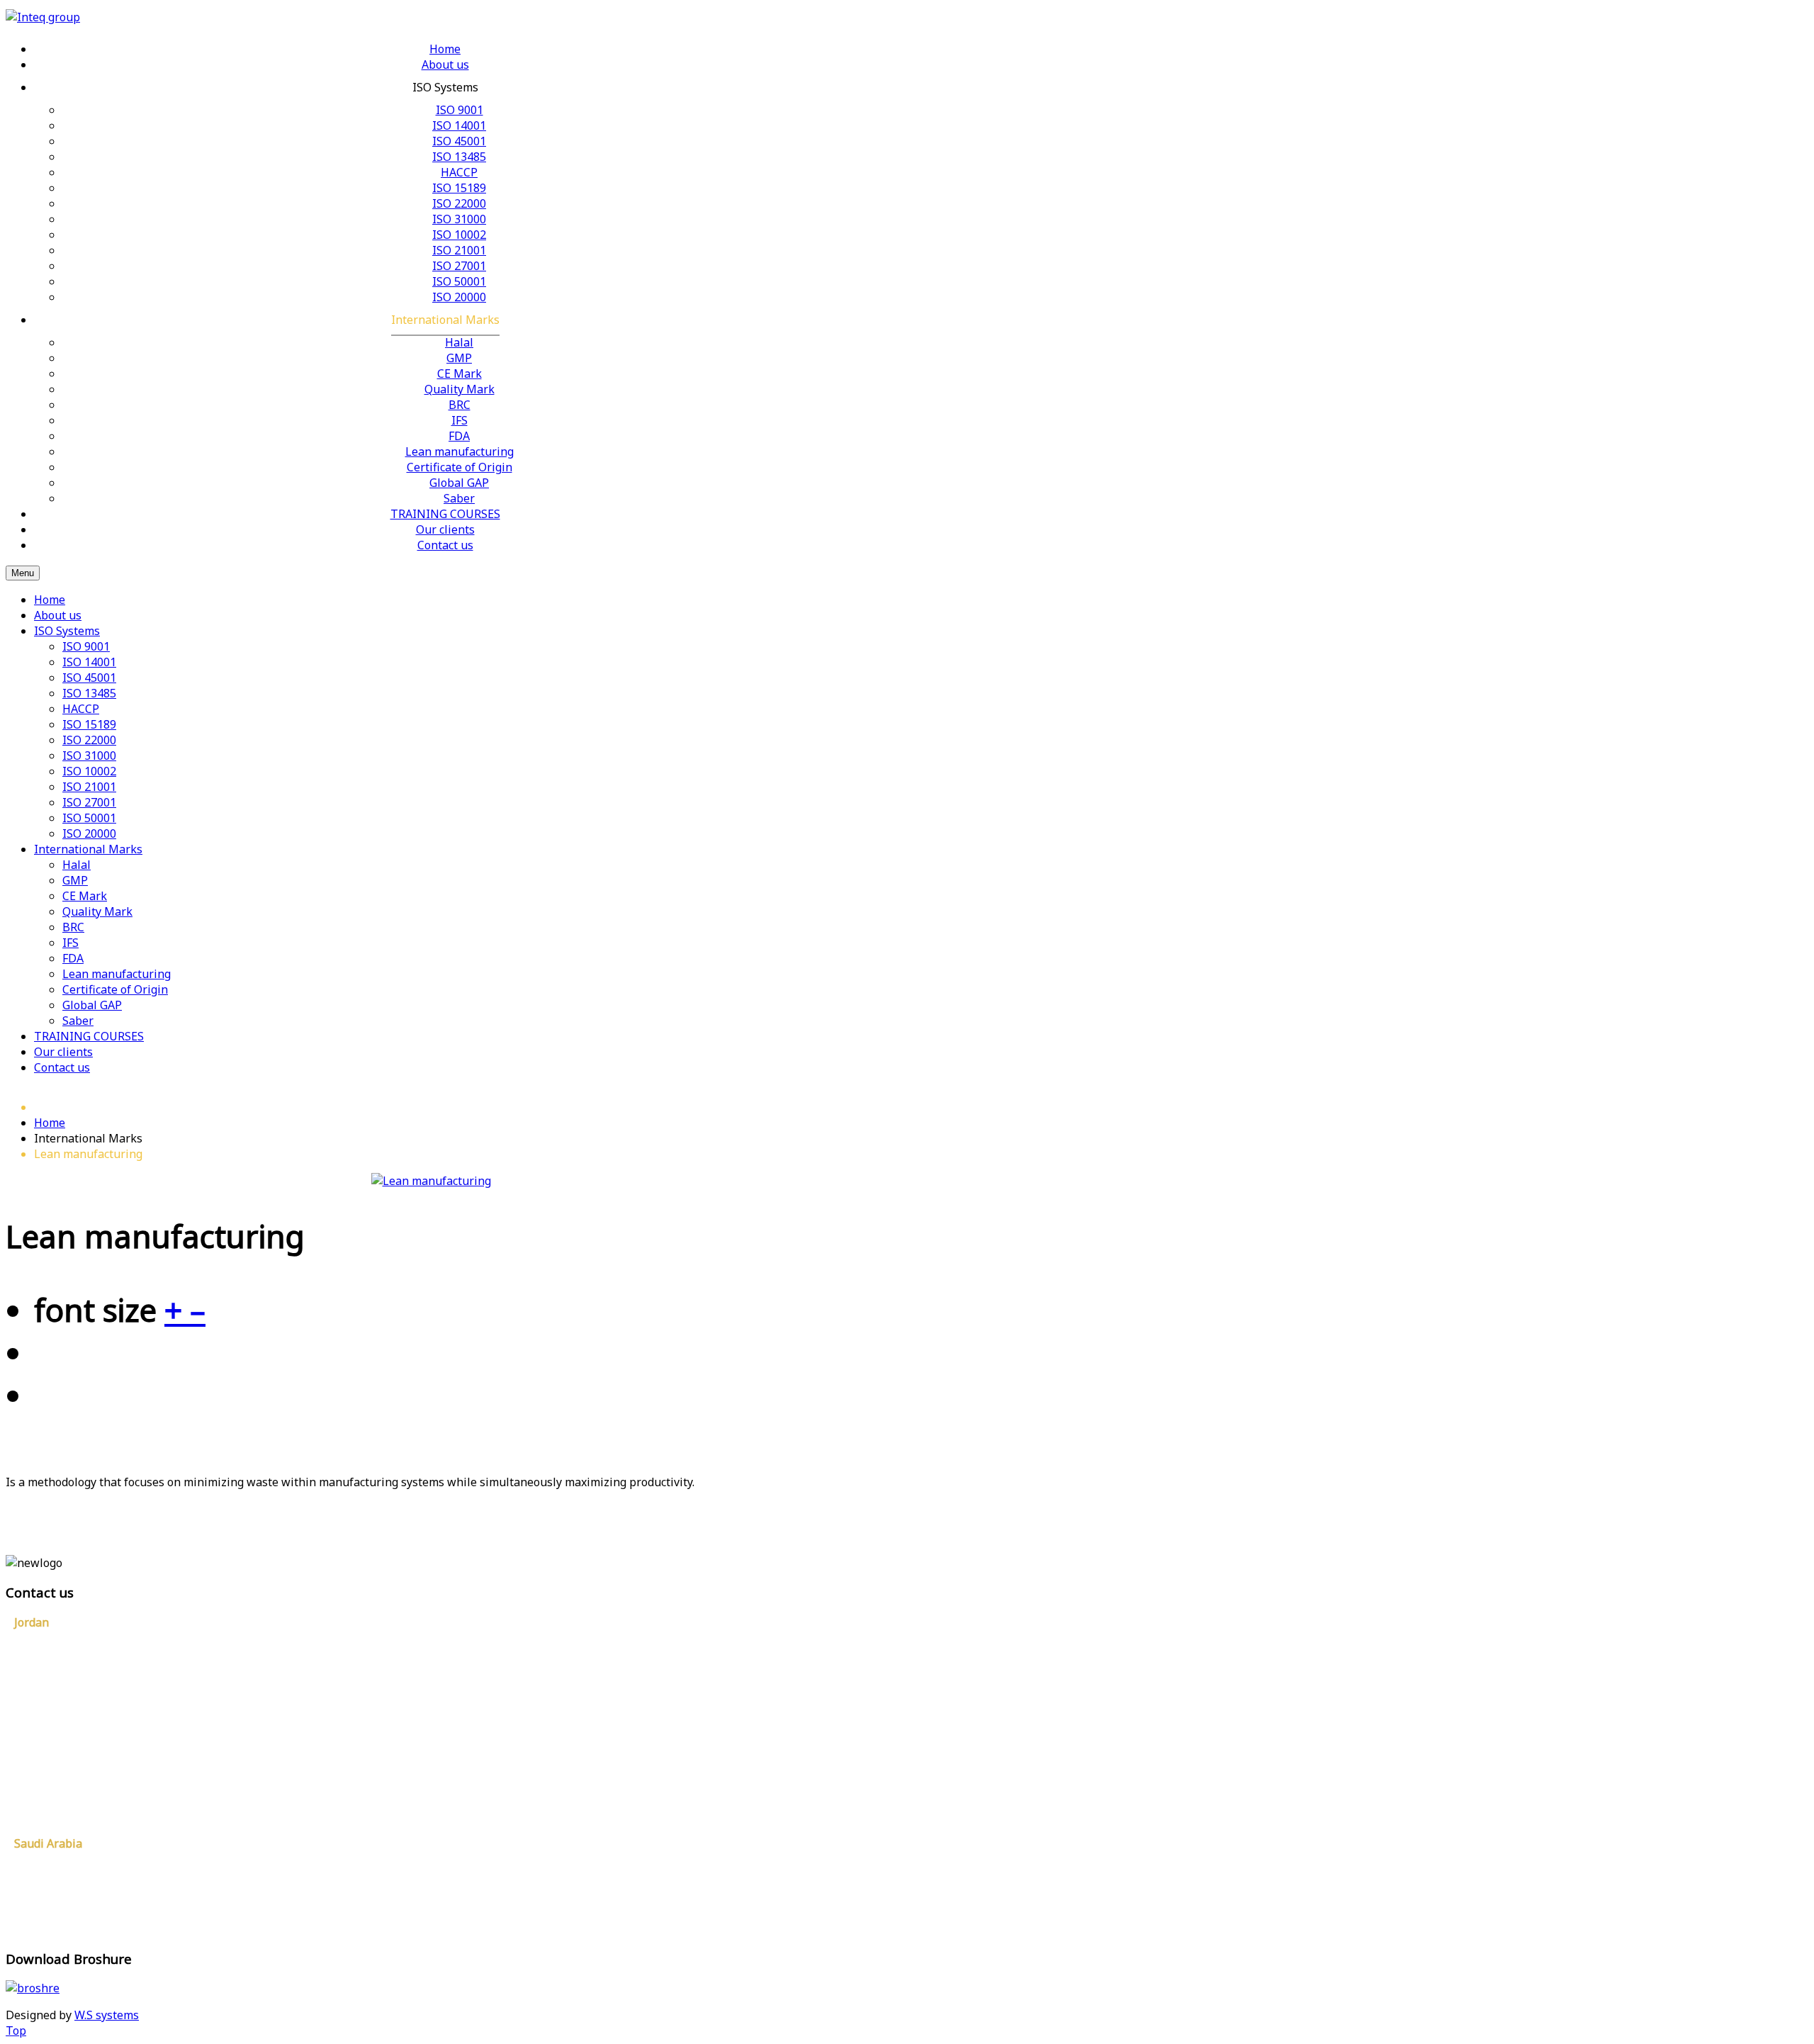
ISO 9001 (86, 646)
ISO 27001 (89, 802)
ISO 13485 (89, 693)
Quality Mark (97, 911)
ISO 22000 (89, 740)
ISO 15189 (89, 724)
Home (50, 600)
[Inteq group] (43, 17)
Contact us (62, 1067)
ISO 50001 (89, 818)
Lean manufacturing (117, 974)
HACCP (81, 709)
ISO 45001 (89, 678)
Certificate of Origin (115, 989)
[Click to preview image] (431, 1181)
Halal (77, 865)
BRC (73, 927)
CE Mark (85, 896)
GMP (75, 880)
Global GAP (92, 1005)
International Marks (88, 849)
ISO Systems (67, 631)
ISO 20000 (89, 833)
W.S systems (107, 2015)
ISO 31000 (89, 756)
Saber (78, 1021)
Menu (23, 573)
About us (58, 615)
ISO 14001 (89, 662)
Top (16, 2031)
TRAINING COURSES (89, 1036)
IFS (71, 943)
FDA (73, 958)
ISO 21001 (89, 787)
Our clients (63, 1052)
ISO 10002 (89, 771)
